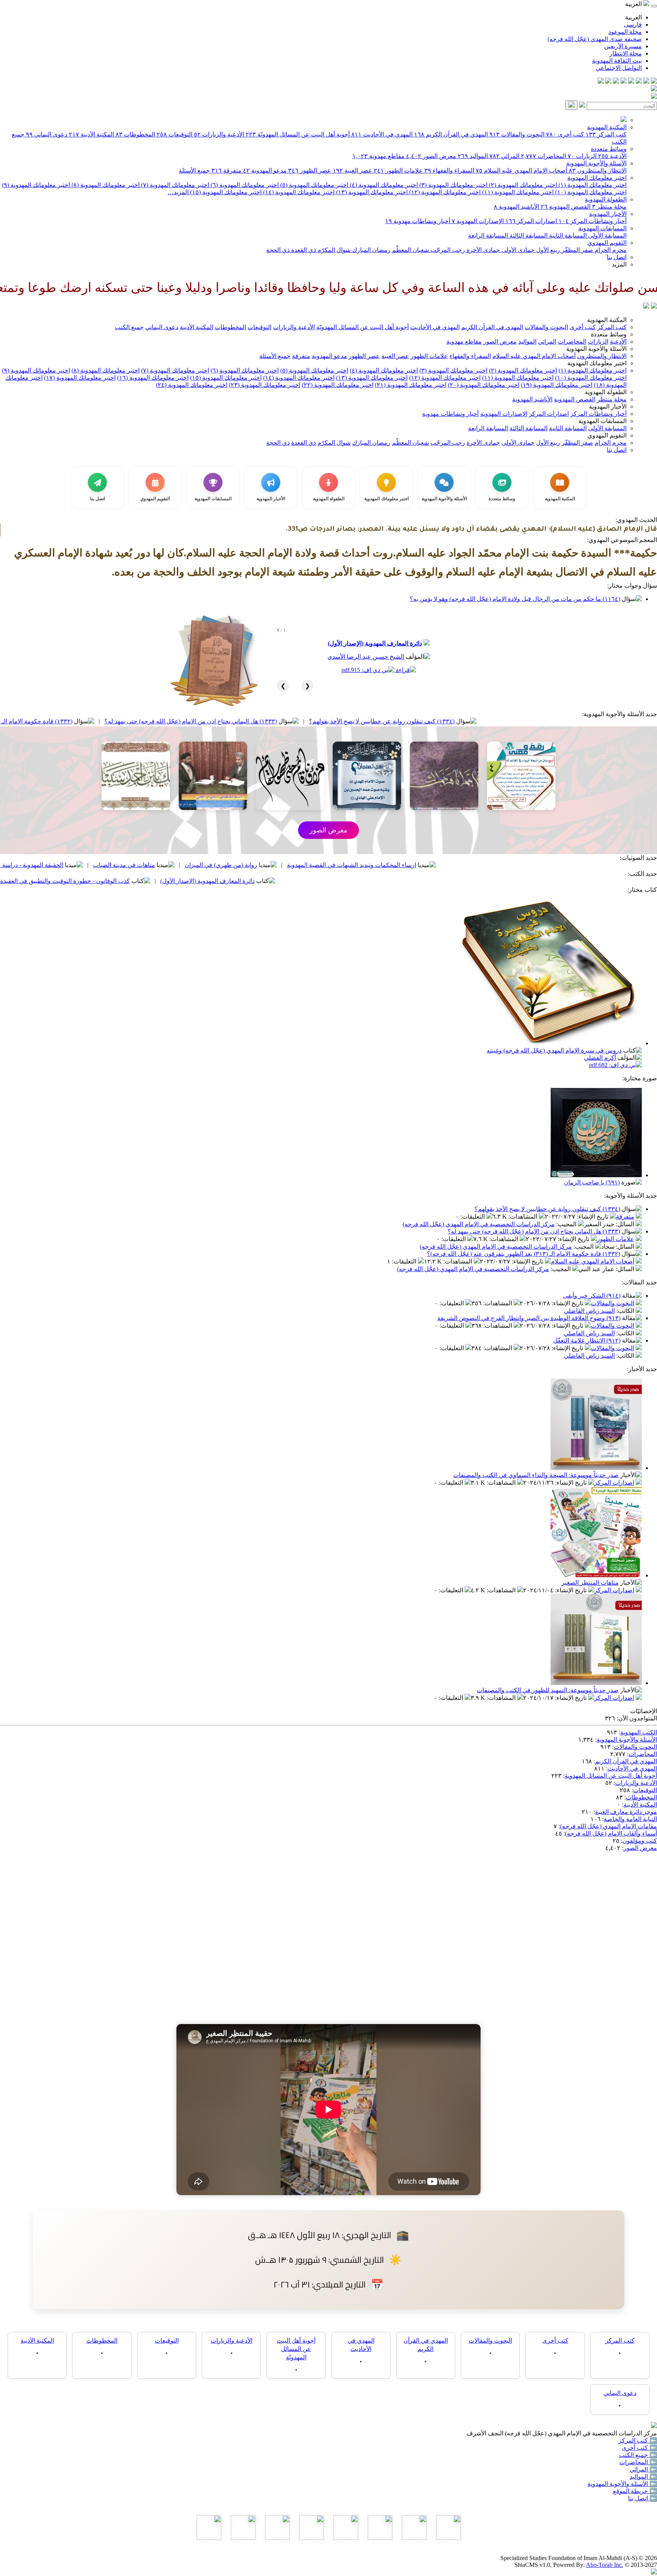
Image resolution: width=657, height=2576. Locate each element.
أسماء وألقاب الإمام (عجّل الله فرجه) (611, 1833)
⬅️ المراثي (643, 2469)
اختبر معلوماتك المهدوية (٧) (174, 185)
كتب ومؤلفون (640, 1841)
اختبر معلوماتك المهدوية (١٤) (298, 192)
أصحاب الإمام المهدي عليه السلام (521, 170)
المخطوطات (135, 134)
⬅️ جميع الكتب (638, 2455)
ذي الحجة (278, 250)
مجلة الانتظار (626, 53)
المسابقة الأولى (607, 235)
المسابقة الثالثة (528, 235)
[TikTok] (608, 82)
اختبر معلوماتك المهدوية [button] (597, 363)
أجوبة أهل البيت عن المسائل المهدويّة (298, 134)
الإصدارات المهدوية (478, 221)
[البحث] (571, 105)
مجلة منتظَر (609, 207)
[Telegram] (646, 82)
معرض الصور (431, 156)
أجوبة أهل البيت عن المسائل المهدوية (611, 1776)
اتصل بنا (617, 257)
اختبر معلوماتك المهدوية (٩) (36, 185)
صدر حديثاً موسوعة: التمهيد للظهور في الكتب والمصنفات (548, 1690)
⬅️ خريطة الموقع (635, 2491)
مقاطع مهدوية (378, 156)
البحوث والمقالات (517, 134)
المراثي (504, 156)
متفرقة (226, 170)
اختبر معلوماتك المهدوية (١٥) (225, 192)
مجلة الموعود (625, 32)
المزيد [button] (619, 264)
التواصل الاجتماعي (619, 68)
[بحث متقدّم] (582, 105)
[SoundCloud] (616, 82)
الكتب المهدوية (639, 1732)
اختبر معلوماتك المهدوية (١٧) (80, 378)
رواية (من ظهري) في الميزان (356, 865)
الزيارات (582, 156)
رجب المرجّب (447, 250)
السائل (626, 1224)
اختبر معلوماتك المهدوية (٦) (244, 185)
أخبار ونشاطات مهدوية (418, 221)
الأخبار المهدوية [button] (608, 407)
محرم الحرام (610, 250)
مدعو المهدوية (265, 170)
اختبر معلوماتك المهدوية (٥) (313, 185)
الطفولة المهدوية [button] (606, 392)
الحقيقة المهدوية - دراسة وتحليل (159, 865)
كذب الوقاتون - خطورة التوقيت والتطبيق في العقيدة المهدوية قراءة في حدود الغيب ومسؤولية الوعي (140, 881)
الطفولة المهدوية (606, 199)
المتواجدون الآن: (637, 1718)
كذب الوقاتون (73, 865)
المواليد (473, 156)
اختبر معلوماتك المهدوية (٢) (522, 185)
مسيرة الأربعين (623, 46)
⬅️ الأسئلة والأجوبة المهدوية (622, 2484)
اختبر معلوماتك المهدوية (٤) (383, 185)
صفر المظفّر (577, 250)
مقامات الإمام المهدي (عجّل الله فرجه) (609, 1826)
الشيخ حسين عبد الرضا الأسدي (366, 657)
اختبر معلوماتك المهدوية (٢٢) (338, 385)
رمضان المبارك (371, 250)
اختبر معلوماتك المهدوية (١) (592, 185)
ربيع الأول (547, 250)
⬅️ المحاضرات (638, 2462)
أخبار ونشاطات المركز (593, 221)
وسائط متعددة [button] (609, 334)
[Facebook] (654, 82)
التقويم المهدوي (607, 243)
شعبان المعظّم (410, 250)
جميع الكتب (129, 327)
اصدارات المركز (531, 221)
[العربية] (646, 307)
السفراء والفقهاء (449, 170)
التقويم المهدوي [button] (607, 435)
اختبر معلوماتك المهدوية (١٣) (371, 192)
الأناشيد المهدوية (517, 207)
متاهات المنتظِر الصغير (590, 1583)
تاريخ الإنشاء (593, 1217)
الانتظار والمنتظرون (598, 170)
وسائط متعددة (609, 149)
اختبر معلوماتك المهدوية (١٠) (590, 192)
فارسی (633, 25)
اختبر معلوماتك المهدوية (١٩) (557, 385)
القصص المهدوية (566, 207)
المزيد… (178, 192)
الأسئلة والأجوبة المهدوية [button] (596, 349)
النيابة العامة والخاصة (630, 1819)
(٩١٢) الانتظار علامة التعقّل (587, 1340)
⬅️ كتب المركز (638, 2440)
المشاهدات (524, 1217)
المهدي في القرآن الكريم (451, 134)
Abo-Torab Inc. (605, 2565)
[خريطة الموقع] (601, 82)
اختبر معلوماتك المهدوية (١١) (517, 192)
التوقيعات (175, 134)
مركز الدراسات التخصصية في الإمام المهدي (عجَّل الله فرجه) (479, 1224)
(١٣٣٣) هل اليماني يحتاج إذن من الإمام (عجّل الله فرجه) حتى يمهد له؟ (326, 721)
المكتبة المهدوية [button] (607, 320)
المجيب (567, 1224)
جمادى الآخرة (482, 250)
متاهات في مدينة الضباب (259, 865)
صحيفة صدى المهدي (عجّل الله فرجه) (595, 39)
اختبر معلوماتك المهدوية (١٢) (444, 192)
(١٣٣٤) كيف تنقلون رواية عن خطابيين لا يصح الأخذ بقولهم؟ (517, 721)
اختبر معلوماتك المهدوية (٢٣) (265, 385)
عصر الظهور (310, 170)
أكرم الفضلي (600, 1058)
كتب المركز (606, 134)
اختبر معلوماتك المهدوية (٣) (453, 185)
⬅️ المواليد (643, 2477)
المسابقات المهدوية (602, 228)
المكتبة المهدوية (607, 127)
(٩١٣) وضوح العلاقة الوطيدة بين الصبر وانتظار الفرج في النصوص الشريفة (529, 1318)
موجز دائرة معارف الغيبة (626, 1812)
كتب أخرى (565, 134)
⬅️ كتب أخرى (639, 2448)
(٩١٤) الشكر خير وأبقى (592, 1296)
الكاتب (626, 1311)
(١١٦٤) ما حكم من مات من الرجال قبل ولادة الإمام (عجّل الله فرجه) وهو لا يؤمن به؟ (515, 599)
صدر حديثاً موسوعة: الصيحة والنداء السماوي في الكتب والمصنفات (536, 1475)
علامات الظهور (398, 170)
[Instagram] (631, 82)
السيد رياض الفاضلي (589, 1311)
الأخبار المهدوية (608, 214)
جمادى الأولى (517, 250)
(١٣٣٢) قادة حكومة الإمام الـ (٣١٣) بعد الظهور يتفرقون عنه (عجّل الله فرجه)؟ (111, 721)
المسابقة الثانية (567, 235)
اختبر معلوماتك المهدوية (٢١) (411, 385)
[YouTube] (624, 82)
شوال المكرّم (333, 250)
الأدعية (612, 156)
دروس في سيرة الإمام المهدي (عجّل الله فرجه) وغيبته (554, 1050)
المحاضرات (544, 156)
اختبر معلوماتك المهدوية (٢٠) (484, 385)
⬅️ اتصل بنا (643, 2498)
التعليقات (473, 1217)
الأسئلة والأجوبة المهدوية (596, 163)
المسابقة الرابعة (488, 235)
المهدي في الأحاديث (382, 134)
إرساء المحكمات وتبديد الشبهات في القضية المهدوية (487, 865)
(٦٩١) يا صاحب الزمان (592, 1182)
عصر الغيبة (352, 170)
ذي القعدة (303, 250)
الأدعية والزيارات (219, 134)
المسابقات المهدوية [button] (602, 421)
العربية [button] (634, 4)
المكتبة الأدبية (91, 134)
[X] (639, 82)
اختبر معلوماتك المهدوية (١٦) (153, 378)
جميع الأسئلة (194, 170)
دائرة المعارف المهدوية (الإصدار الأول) (375, 643)
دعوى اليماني (47, 134)
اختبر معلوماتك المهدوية (597, 178)
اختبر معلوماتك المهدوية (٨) (105, 185)
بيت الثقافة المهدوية (617, 61)
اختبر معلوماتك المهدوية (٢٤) (192, 385)
